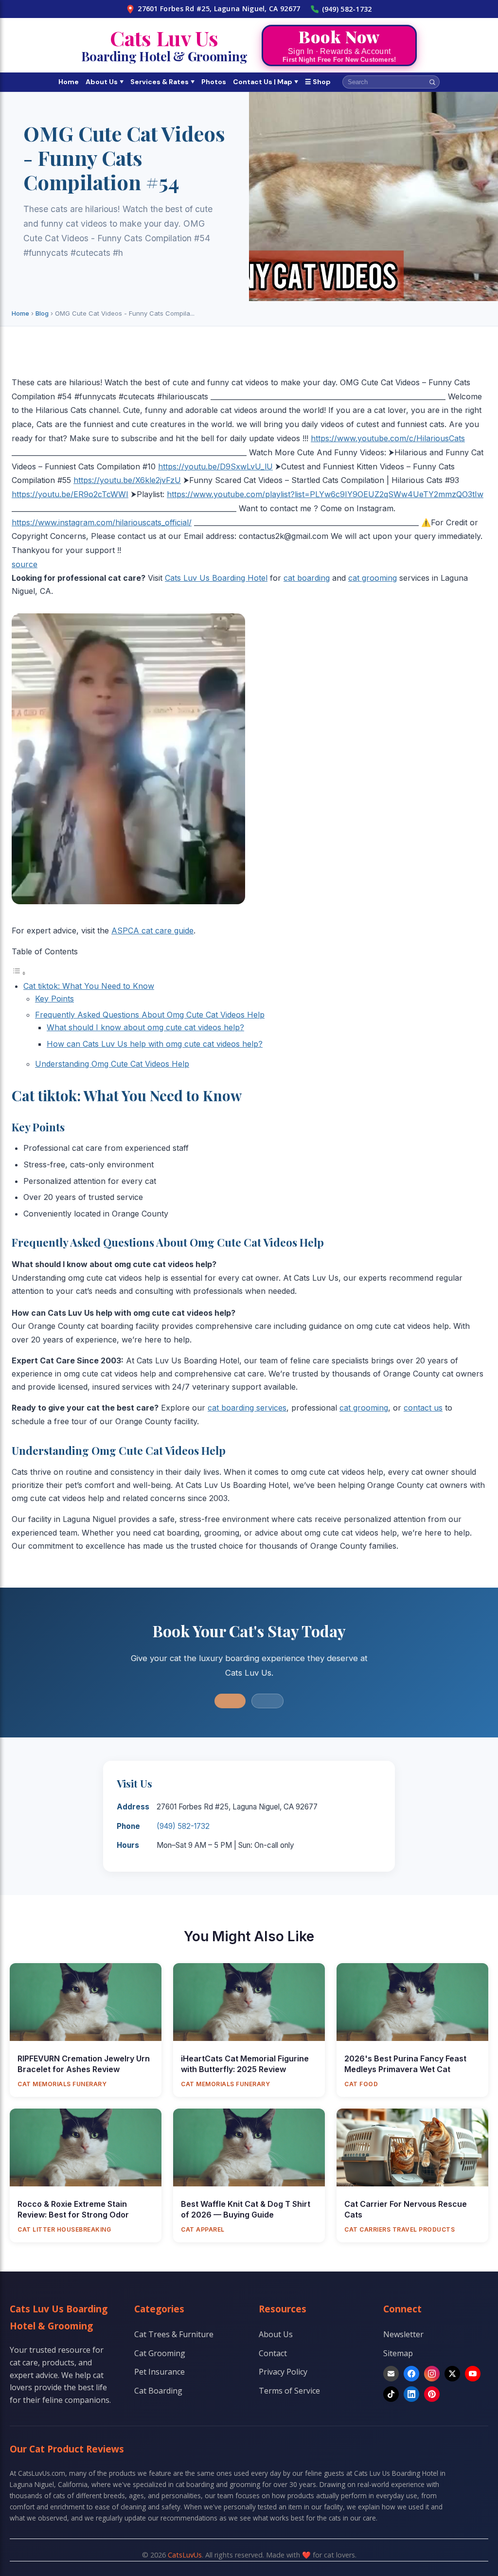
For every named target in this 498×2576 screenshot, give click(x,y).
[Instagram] (432, 2374)
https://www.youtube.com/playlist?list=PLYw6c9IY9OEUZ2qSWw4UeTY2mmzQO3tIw (325, 494)
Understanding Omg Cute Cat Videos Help (112, 1064)
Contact (273, 2353)
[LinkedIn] (411, 2394)
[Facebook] (411, 2374)
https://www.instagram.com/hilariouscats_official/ (102, 522)
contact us (423, 1408)
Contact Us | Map (266, 82)
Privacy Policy (283, 2372)
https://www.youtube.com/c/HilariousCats (388, 438)
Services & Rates (162, 82)
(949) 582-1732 (347, 9)
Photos (214, 82)
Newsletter (403, 2334)
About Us (105, 82)
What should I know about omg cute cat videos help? (145, 1027)
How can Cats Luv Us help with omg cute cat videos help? (155, 1044)
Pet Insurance (160, 2372)
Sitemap (398, 2353)
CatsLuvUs (185, 2555)
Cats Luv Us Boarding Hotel (216, 578)
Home (69, 82)
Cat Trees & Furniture (174, 2334)
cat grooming (373, 578)
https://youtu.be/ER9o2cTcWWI (70, 494)
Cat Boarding (158, 2391)
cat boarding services (247, 1408)
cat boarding (307, 578)
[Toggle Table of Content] (19, 973)
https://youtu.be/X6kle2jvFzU (127, 480)
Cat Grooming (160, 2353)
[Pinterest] (432, 2394)
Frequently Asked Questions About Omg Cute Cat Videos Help (150, 1015)
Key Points (54, 999)
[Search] (432, 82)
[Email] (391, 2374)
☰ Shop (318, 82)
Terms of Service (289, 2391)
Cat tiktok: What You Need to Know (89, 986)
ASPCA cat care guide (152, 930)
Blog (42, 313)
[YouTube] (473, 2374)
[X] (452, 2374)
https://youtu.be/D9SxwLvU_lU (215, 466)
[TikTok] (391, 2394)
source (25, 564)
